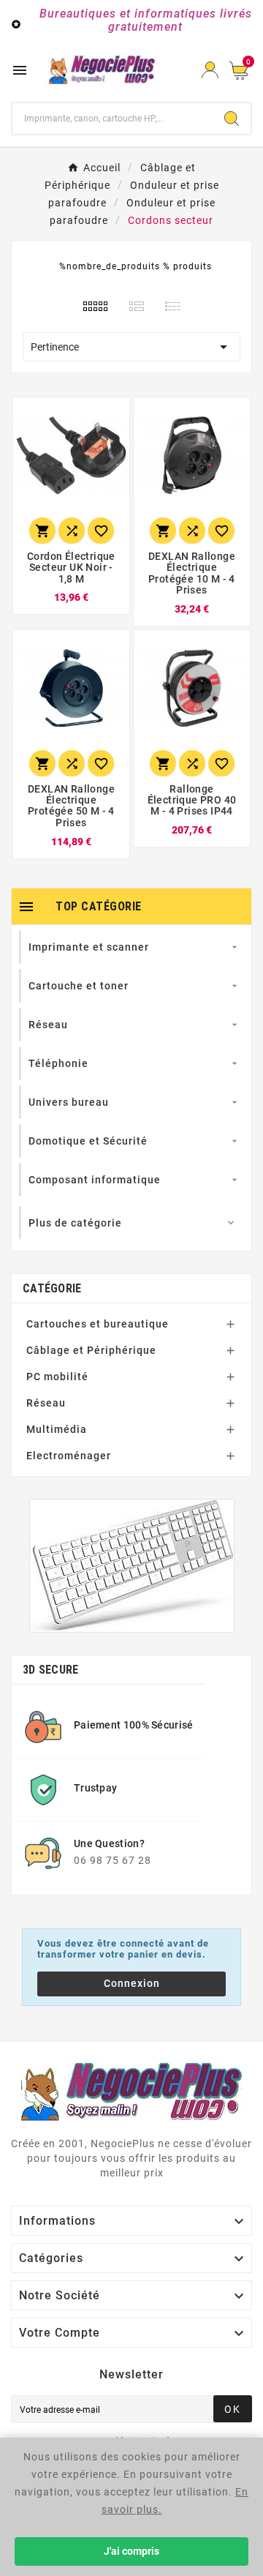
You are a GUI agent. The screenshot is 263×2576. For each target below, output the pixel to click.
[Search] (232, 119)
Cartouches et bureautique (98, 1324)
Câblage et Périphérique (91, 1350)
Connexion (132, 1983)
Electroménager (69, 1456)
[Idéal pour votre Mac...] (132, 1566)
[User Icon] (210, 70)
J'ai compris (131, 2551)
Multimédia (57, 1429)
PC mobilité (57, 1377)
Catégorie (52, 1288)
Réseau (46, 1403)
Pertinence (131, 347)
